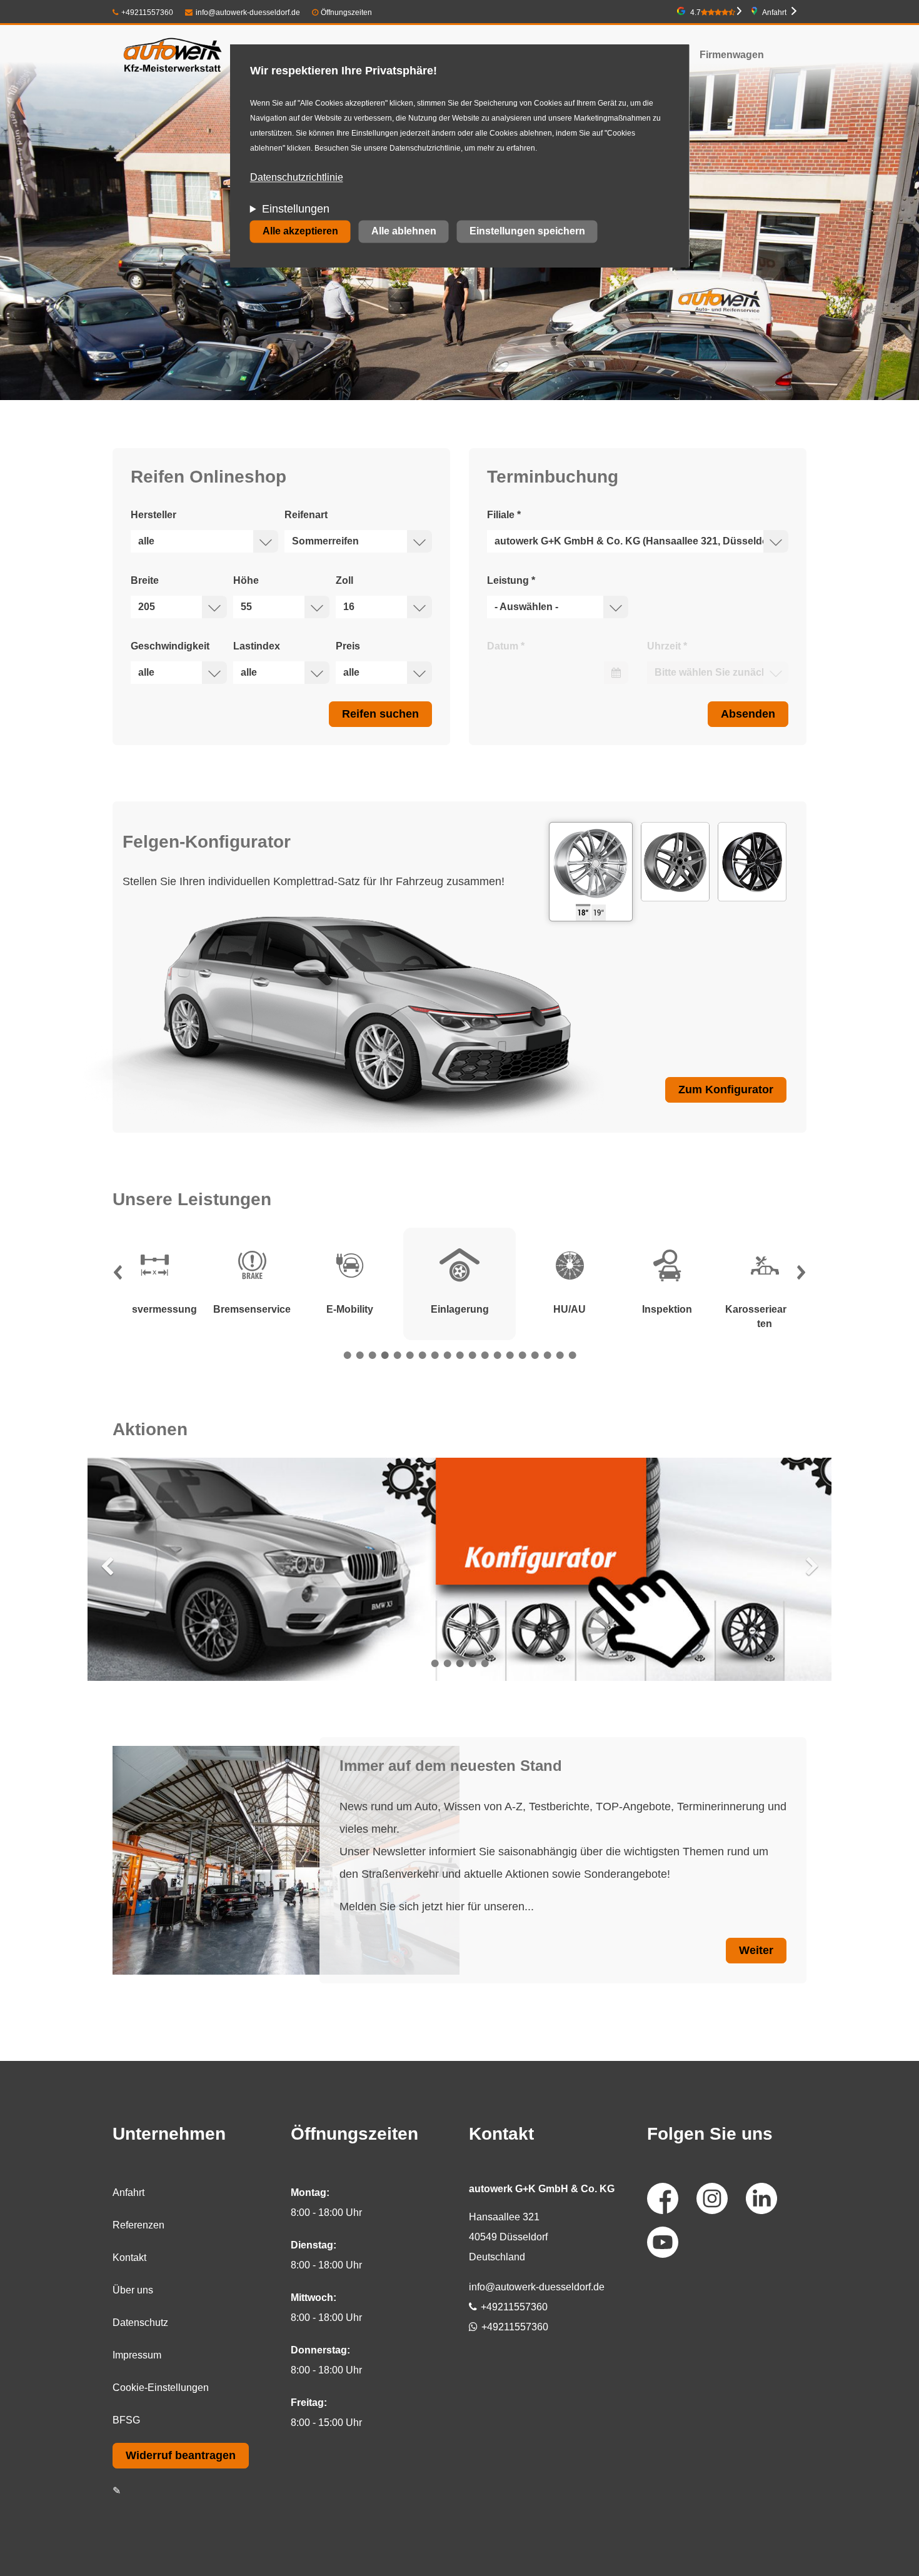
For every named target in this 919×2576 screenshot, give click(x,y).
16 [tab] (535, 1355)
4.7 (696, 13)
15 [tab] (522, 1355)
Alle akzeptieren (300, 232)
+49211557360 (147, 13)
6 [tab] (409, 1355)
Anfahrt (774, 13)
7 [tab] (422, 1355)
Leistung (511, 580)
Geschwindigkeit (170, 646)
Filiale (504, 515)
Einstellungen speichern (527, 232)
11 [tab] (472, 1355)
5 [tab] (397, 1355)
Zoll (344, 580)
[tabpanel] (459, 1284)
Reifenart (306, 515)
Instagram (712, 2198)
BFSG (126, 2420)
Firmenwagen (732, 55)
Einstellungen (296, 209)
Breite (145, 580)
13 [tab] (497, 1355)
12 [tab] (485, 1355)
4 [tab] (384, 1355)
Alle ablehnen (404, 232)
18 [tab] (560, 1355)
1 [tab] (347, 1355)
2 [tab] (359, 1355)
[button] (118, 1276)
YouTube (663, 2242)
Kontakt (129, 2258)
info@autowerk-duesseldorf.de (248, 13)
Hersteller (153, 515)
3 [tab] (372, 1355)
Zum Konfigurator (726, 1090)
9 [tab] (447, 1355)
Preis (348, 646)
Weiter (756, 1950)
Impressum (137, 2355)
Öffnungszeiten (346, 13)
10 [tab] (459, 1355)
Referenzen (138, 2225)
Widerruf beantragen (181, 2455)
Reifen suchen (380, 714)
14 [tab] (510, 1355)
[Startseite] (173, 55)
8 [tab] (434, 1355)
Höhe (246, 580)
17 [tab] (547, 1355)
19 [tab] (572, 1355)
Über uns (133, 2290)
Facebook (663, 2198)
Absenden (748, 714)
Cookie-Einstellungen (161, 2388)
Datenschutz (140, 2323)
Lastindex (257, 646)
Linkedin (761, 2198)
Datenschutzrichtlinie (297, 178)
